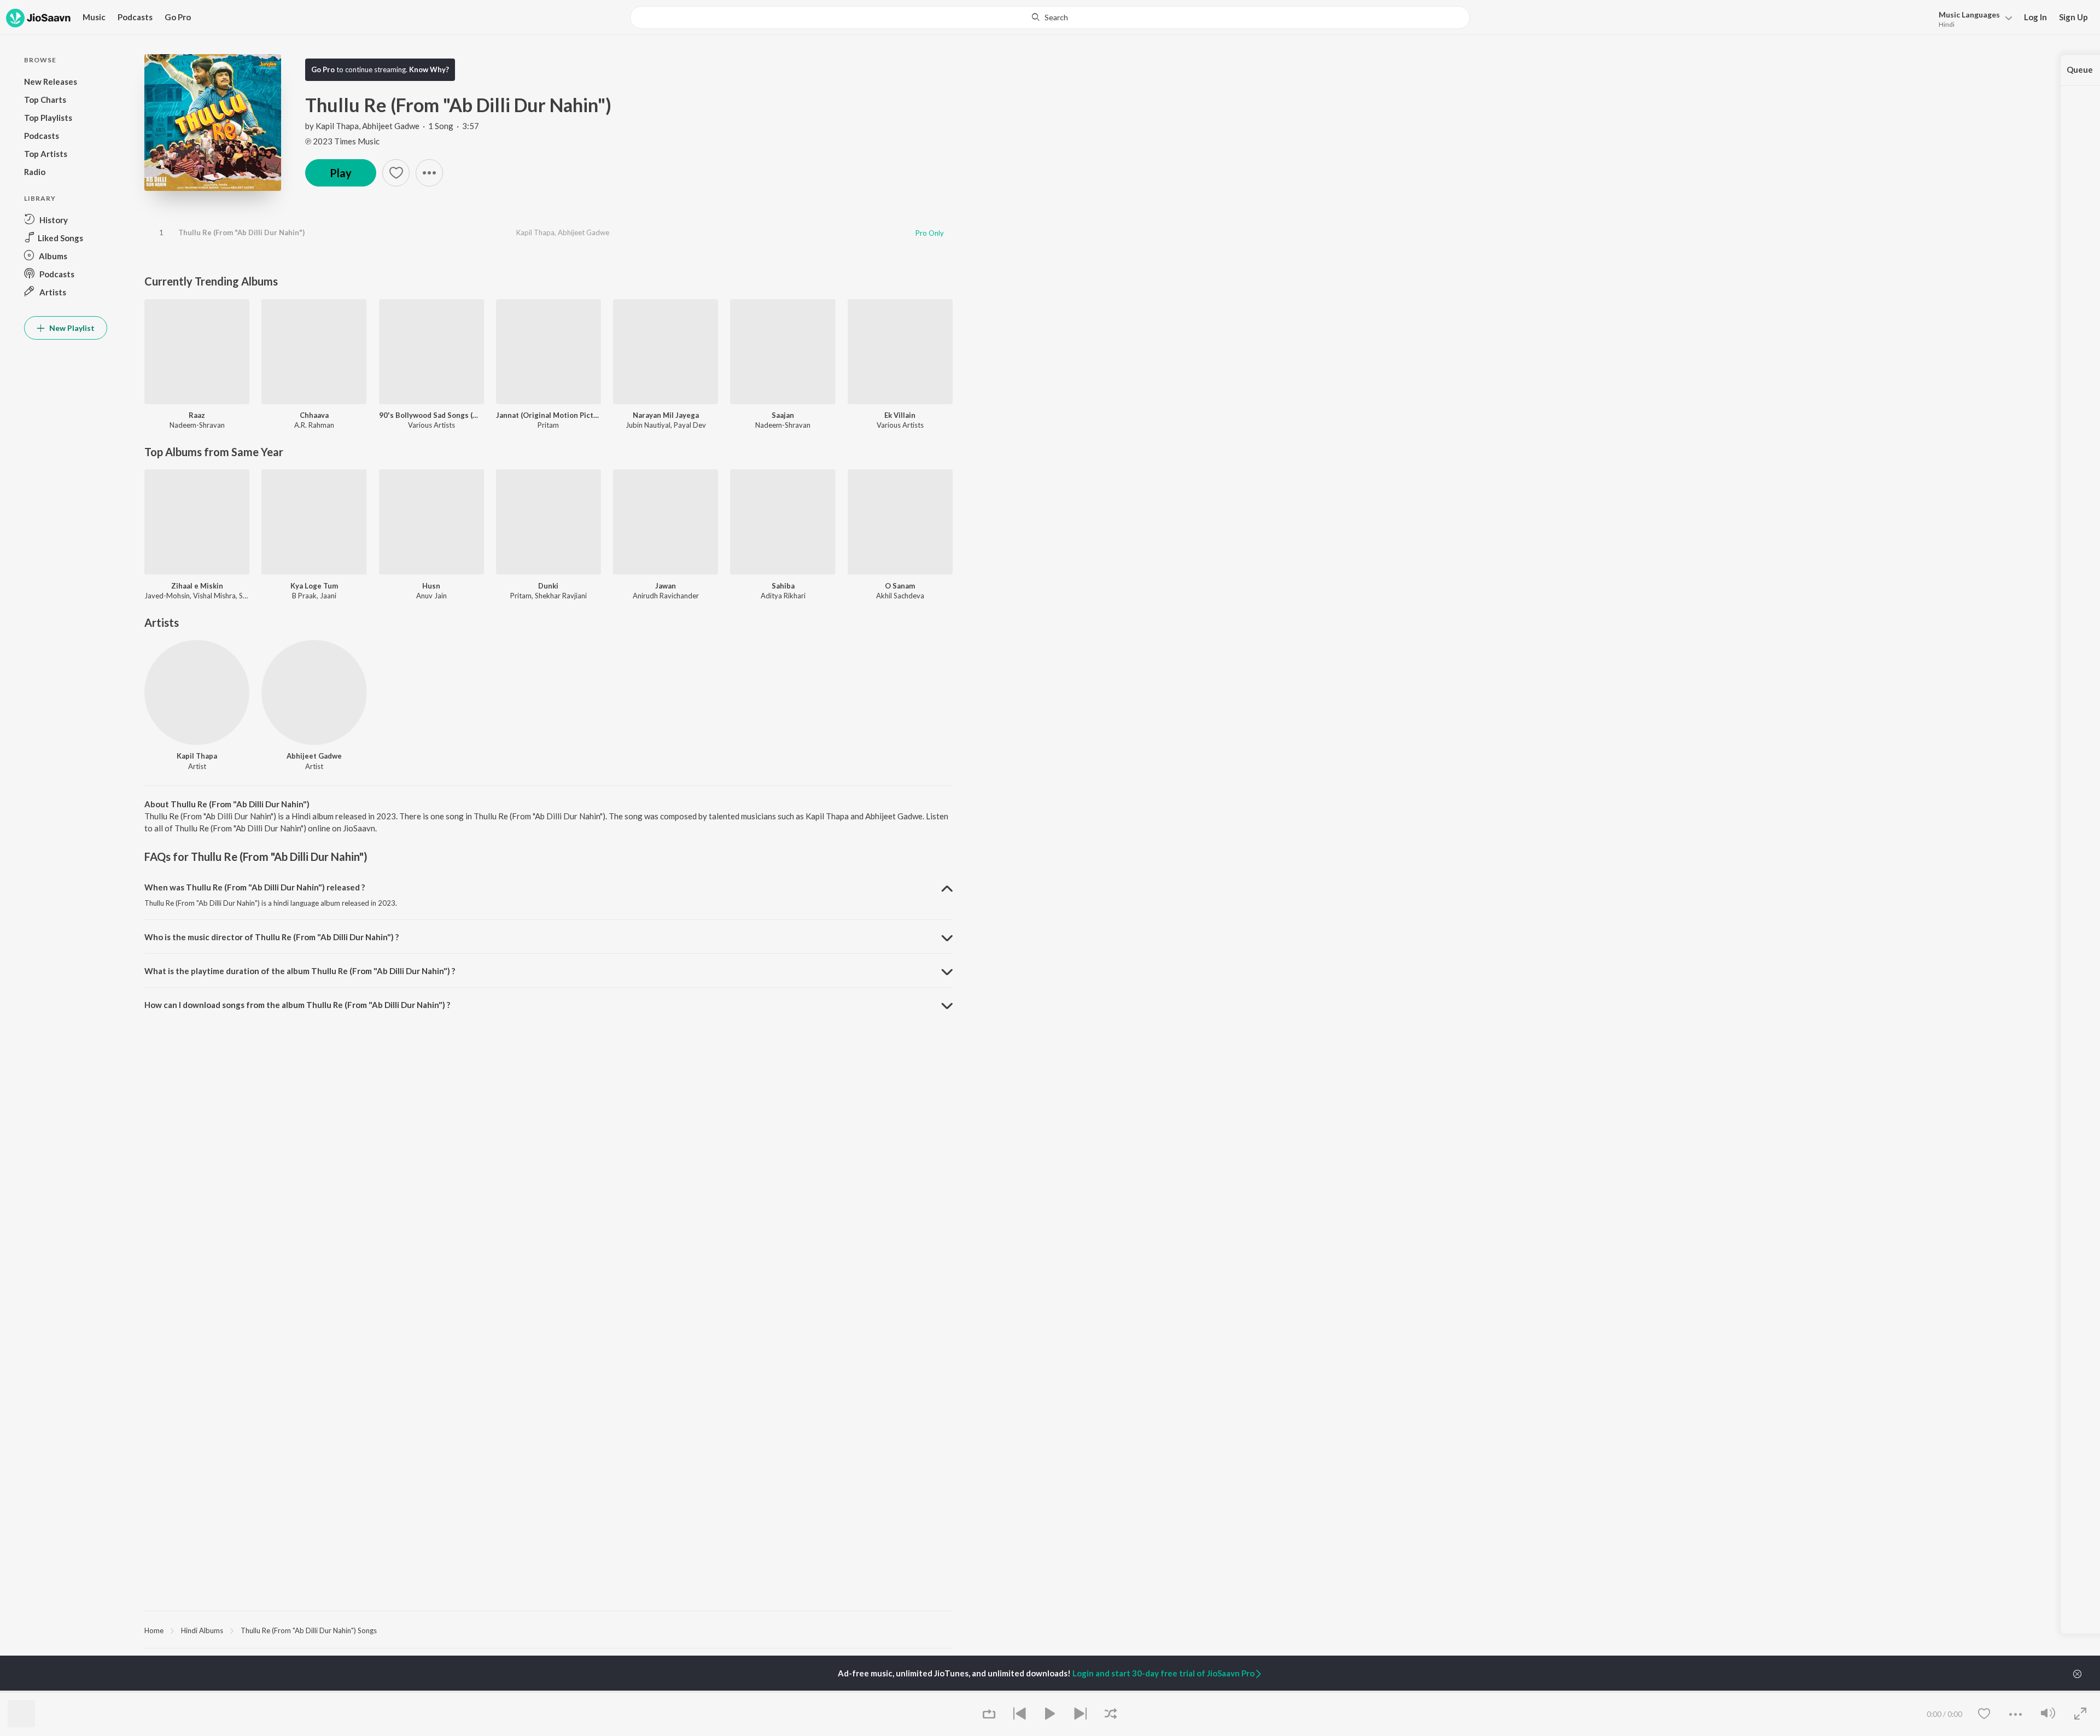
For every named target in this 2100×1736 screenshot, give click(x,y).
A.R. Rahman (314, 425)
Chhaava (314, 415)
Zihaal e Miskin (197, 586)
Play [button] (341, 173)
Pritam (548, 425)
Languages (1969, 14)
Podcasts (135, 17)
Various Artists (431, 425)
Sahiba (783, 586)
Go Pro (178, 17)
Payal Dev (690, 425)
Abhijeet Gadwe (391, 126)
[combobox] (1050, 18)
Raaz (197, 415)
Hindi (1947, 24)
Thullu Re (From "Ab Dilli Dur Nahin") (241, 232)
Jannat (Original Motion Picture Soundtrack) (549, 415)
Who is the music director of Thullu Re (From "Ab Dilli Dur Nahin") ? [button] (272, 937)
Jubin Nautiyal (648, 425)
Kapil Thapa (337, 126)
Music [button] (94, 17)
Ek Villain (900, 415)
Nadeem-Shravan (197, 425)
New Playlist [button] (71, 328)
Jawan (666, 586)
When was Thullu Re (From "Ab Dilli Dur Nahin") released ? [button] (255, 887)
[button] (1972, 18)
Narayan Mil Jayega (666, 415)
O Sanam (900, 586)
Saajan (783, 415)
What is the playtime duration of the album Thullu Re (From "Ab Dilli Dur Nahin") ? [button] (300, 971)
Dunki (548, 586)
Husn (431, 586)
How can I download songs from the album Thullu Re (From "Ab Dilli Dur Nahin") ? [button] (297, 1005)
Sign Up (2073, 17)
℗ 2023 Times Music (342, 141)
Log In (2035, 17)
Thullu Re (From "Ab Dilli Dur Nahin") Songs (309, 1630)
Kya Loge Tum (314, 586)
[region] (549, 1630)
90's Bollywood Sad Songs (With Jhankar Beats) (431, 415)
